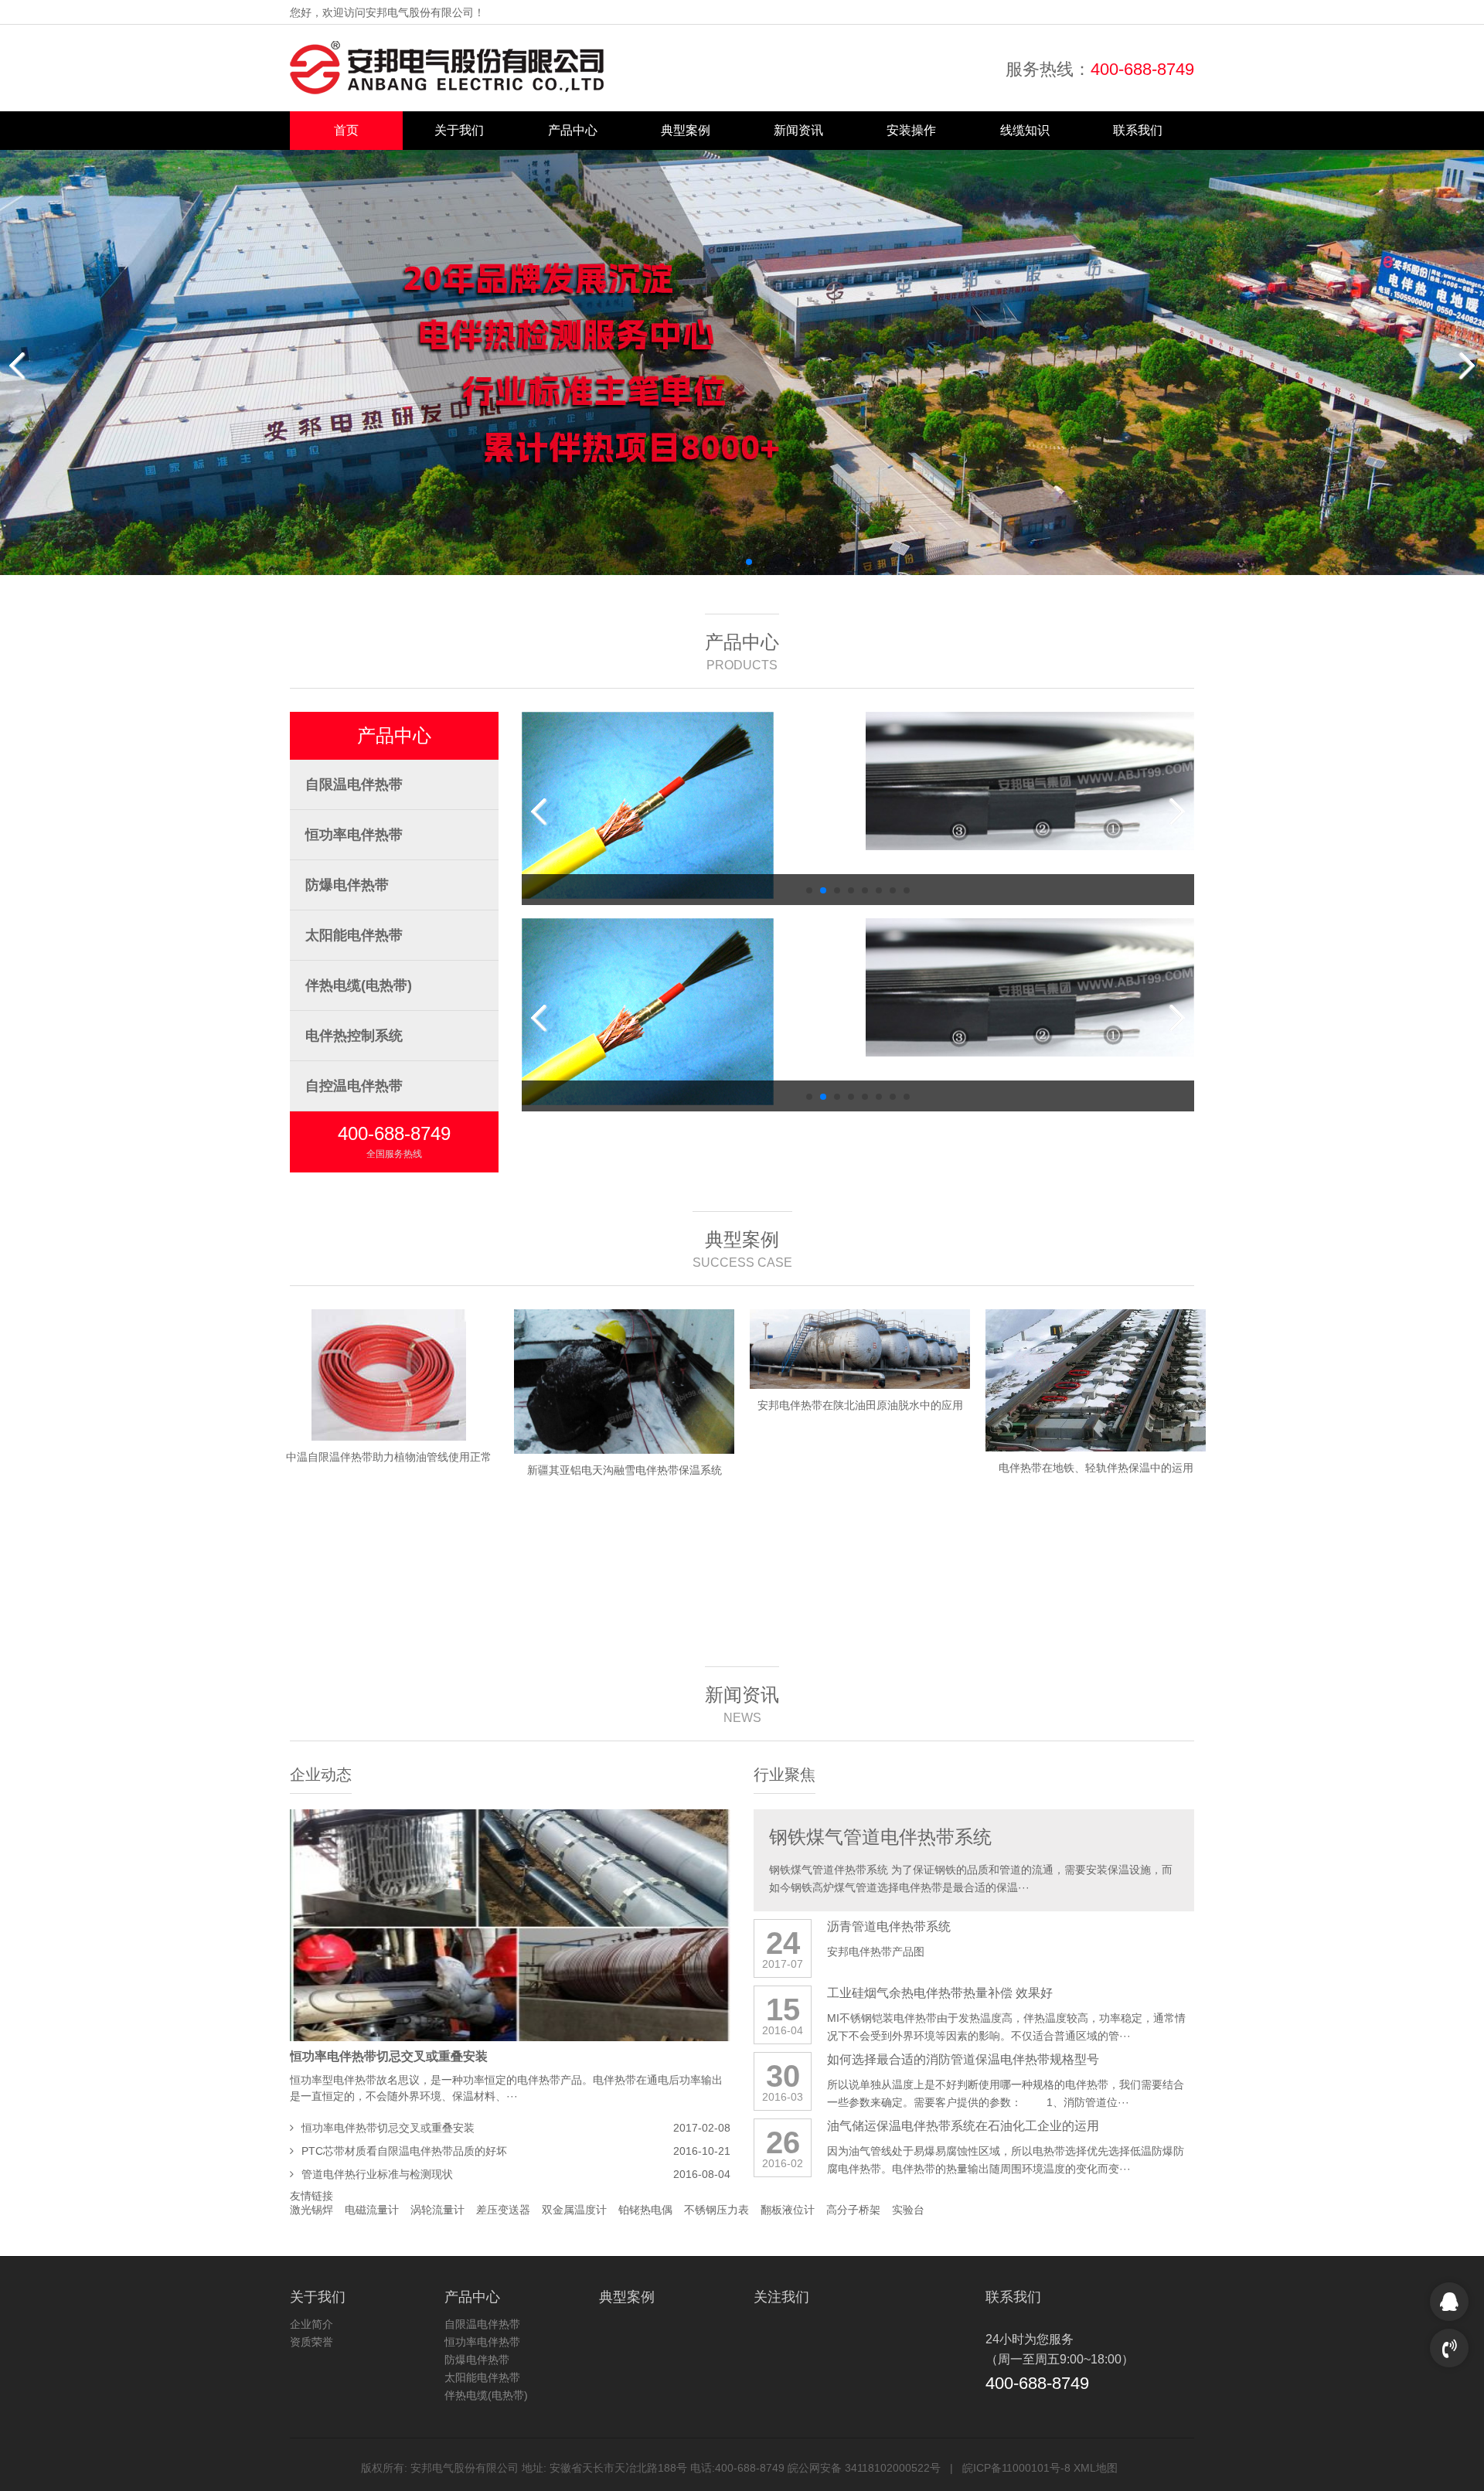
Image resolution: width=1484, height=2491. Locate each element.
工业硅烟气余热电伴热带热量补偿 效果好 (940, 1993)
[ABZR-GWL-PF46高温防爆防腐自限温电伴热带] (1030, 781)
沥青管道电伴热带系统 (889, 1926)
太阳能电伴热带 (354, 935)
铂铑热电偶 (645, 2210)
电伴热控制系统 (354, 1036)
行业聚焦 (785, 1775)
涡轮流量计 (437, 2210)
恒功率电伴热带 (354, 835)
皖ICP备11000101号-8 (1016, 2468)
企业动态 (321, 1775)
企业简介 (311, 2324)
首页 (346, 130)
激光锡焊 (311, 2210)
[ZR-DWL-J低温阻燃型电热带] (686, 781)
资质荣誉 (311, 2342)
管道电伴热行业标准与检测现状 (377, 2174)
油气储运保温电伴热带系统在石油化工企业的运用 (963, 2126)
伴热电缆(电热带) (359, 985)
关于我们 (459, 130)
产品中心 (573, 130)
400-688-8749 (1142, 69)
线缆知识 (1025, 130)
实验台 (908, 2210)
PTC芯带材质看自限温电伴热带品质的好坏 (404, 2151)
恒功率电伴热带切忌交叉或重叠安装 (389, 2056)
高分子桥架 (853, 2210)
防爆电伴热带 (347, 885)
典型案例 (686, 130)
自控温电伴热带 (354, 1086)
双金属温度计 (574, 2210)
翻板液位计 (788, 2210)
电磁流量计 (372, 2210)
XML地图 (1096, 2468)
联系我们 (1138, 130)
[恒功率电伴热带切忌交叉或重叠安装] (510, 1925)
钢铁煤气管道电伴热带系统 (880, 1837)
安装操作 (911, 130)
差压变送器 (503, 2210)
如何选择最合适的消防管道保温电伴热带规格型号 (963, 2059)
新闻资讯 (798, 130)
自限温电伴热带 (354, 784)
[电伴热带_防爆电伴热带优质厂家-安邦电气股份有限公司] (447, 68)
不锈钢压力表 (716, 2210)
